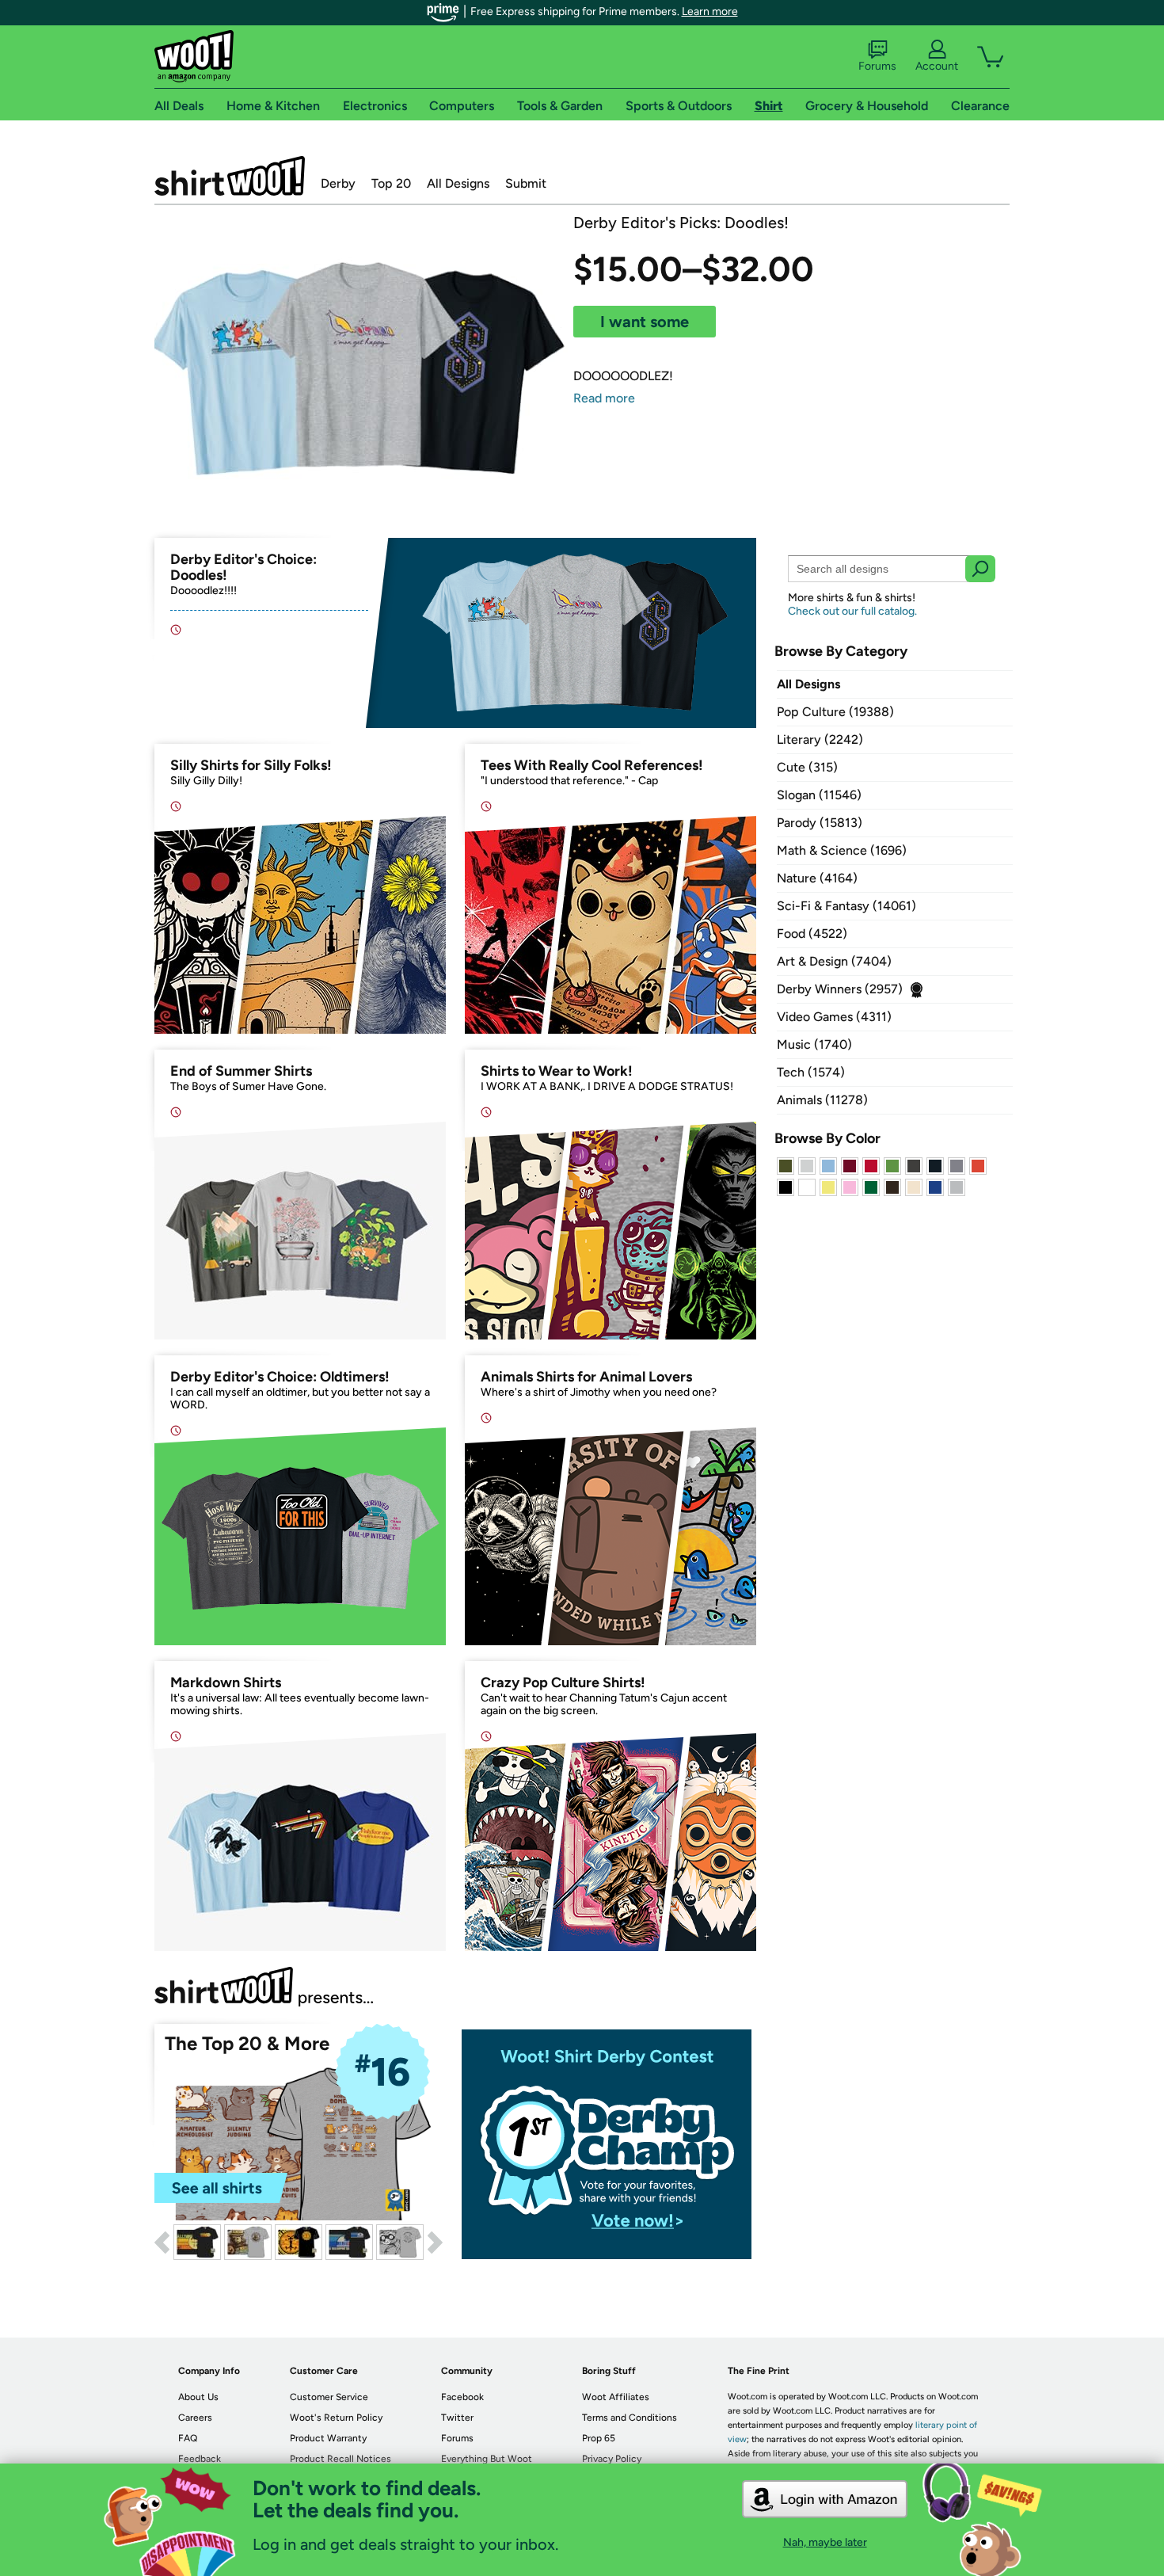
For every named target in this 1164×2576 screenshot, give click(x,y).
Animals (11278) (822, 1100)
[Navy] (935, 1166)
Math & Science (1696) (842, 850)
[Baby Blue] (828, 1166)
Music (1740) (814, 1044)
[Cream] (914, 1187)
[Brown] (892, 1187)
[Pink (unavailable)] (850, 1187)
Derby (338, 183)
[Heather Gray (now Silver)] (957, 1187)
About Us (198, 2397)
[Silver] (807, 1166)
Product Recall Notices (340, 2459)
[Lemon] (828, 1187)
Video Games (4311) (834, 1017)
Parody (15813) (820, 823)
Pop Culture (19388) (835, 712)
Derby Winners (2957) (840, 989)
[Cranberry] (850, 1166)
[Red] (871, 1166)
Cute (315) (807, 767)
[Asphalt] (914, 1166)
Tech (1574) (811, 1072)
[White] (807, 1187)
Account (937, 66)
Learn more (710, 11)
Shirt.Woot (230, 176)
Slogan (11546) (819, 795)
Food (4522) (812, 934)
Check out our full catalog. (852, 611)
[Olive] (786, 1166)
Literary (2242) (820, 739)
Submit (526, 183)
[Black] (786, 1187)
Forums (877, 66)
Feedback (200, 2459)
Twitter (457, 2418)
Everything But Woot (487, 2459)
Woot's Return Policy (336, 2418)
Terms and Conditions (630, 2418)
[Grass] (892, 1166)
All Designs (458, 183)
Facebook (462, 2397)
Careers (195, 2418)
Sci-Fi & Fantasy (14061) (846, 906)
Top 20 (391, 183)
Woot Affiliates (616, 2397)
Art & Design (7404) (834, 961)
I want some (645, 322)
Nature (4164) (817, 878)
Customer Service (329, 2397)
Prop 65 (599, 2438)
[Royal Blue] (935, 1187)
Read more (604, 398)
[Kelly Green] (871, 1187)
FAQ (188, 2438)
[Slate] (957, 1166)
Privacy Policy (612, 2459)
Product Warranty (328, 2438)
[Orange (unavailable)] (978, 1166)
